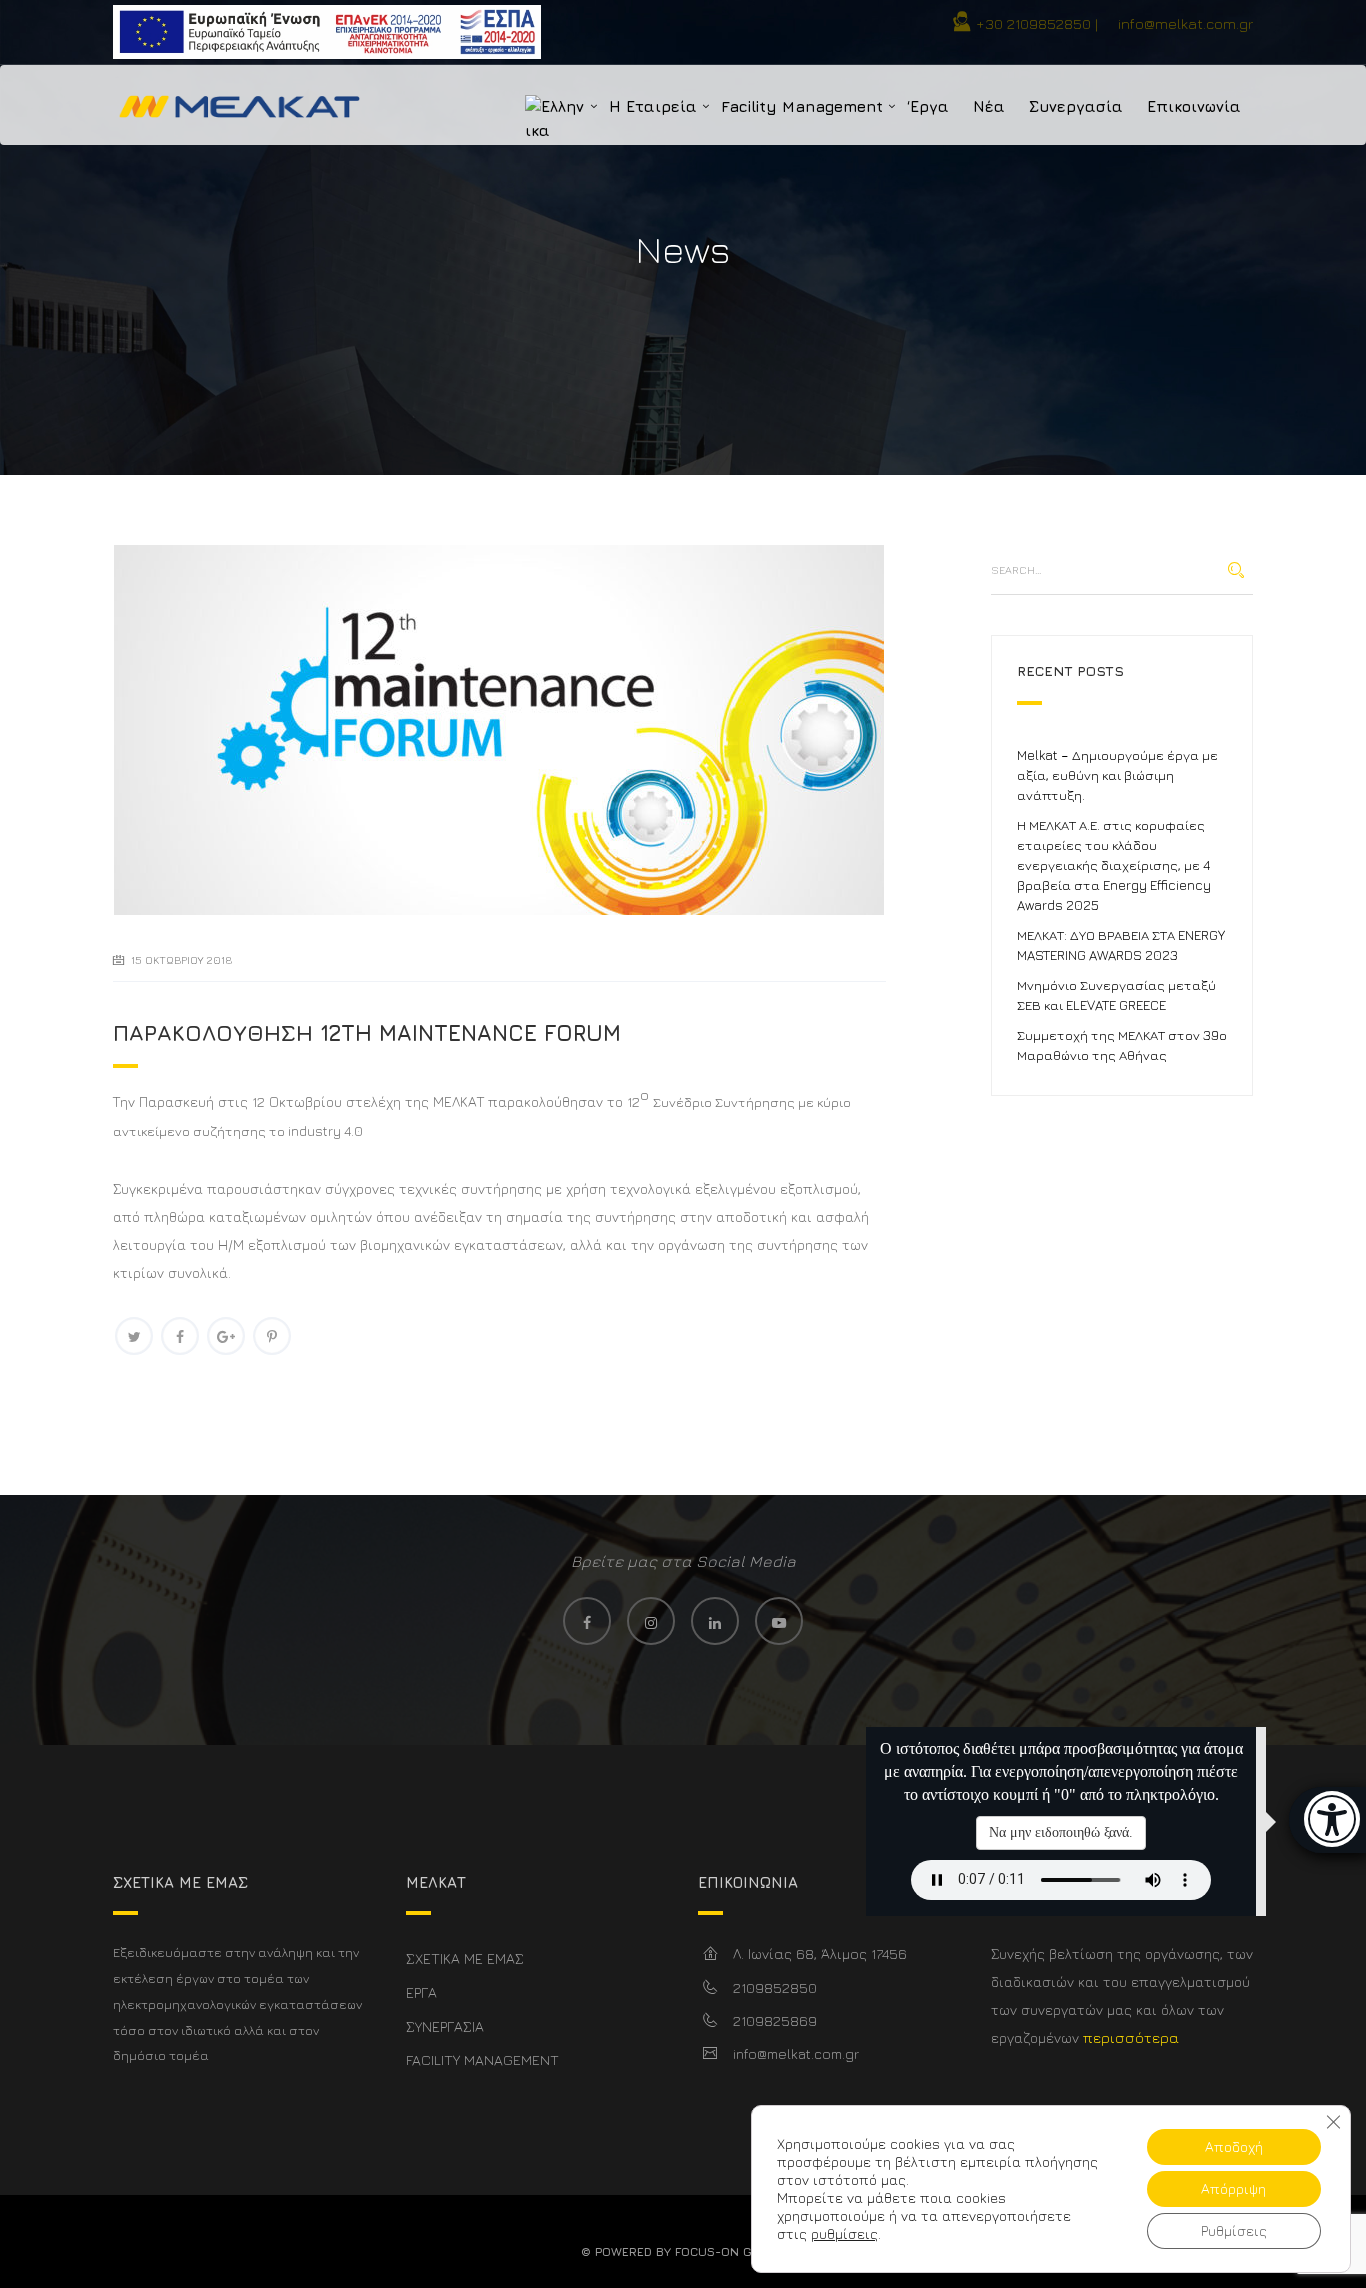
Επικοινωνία (1194, 106)
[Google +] (226, 1336)
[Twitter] (134, 1336)
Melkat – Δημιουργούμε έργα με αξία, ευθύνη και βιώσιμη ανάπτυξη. (1117, 775)
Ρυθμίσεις (1234, 2230)
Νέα (989, 106)
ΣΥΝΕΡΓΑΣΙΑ (445, 2026)
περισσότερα (1131, 2037)
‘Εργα (928, 106)
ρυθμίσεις (844, 2233)
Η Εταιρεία (653, 106)
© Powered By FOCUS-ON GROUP (683, 2251)
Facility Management (802, 106)
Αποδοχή (1234, 2146)
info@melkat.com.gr (1185, 23)
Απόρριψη (1233, 2188)
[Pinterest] (272, 1336)
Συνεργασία (1076, 106)
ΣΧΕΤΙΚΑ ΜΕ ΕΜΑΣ (465, 1958)
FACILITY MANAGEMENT (482, 2059)
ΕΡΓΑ (421, 1992)
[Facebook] (180, 1336)
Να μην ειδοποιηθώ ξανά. (1061, 1832)
